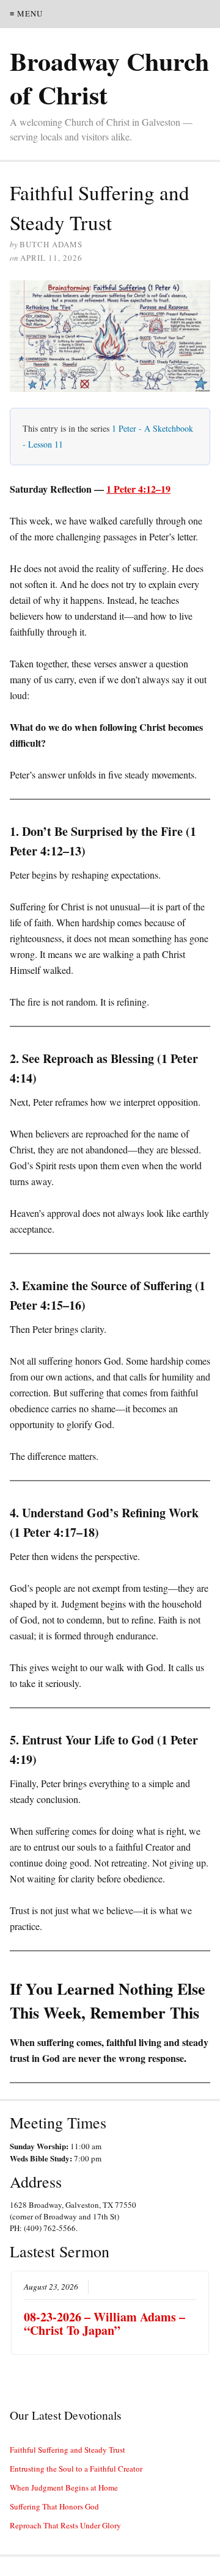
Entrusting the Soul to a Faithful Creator (76, 2469)
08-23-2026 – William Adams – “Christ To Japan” (105, 2324)
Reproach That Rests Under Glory (65, 2525)
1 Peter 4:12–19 (138, 489)
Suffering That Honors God (54, 2506)
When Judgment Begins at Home (64, 2487)
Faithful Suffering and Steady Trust (68, 2450)
